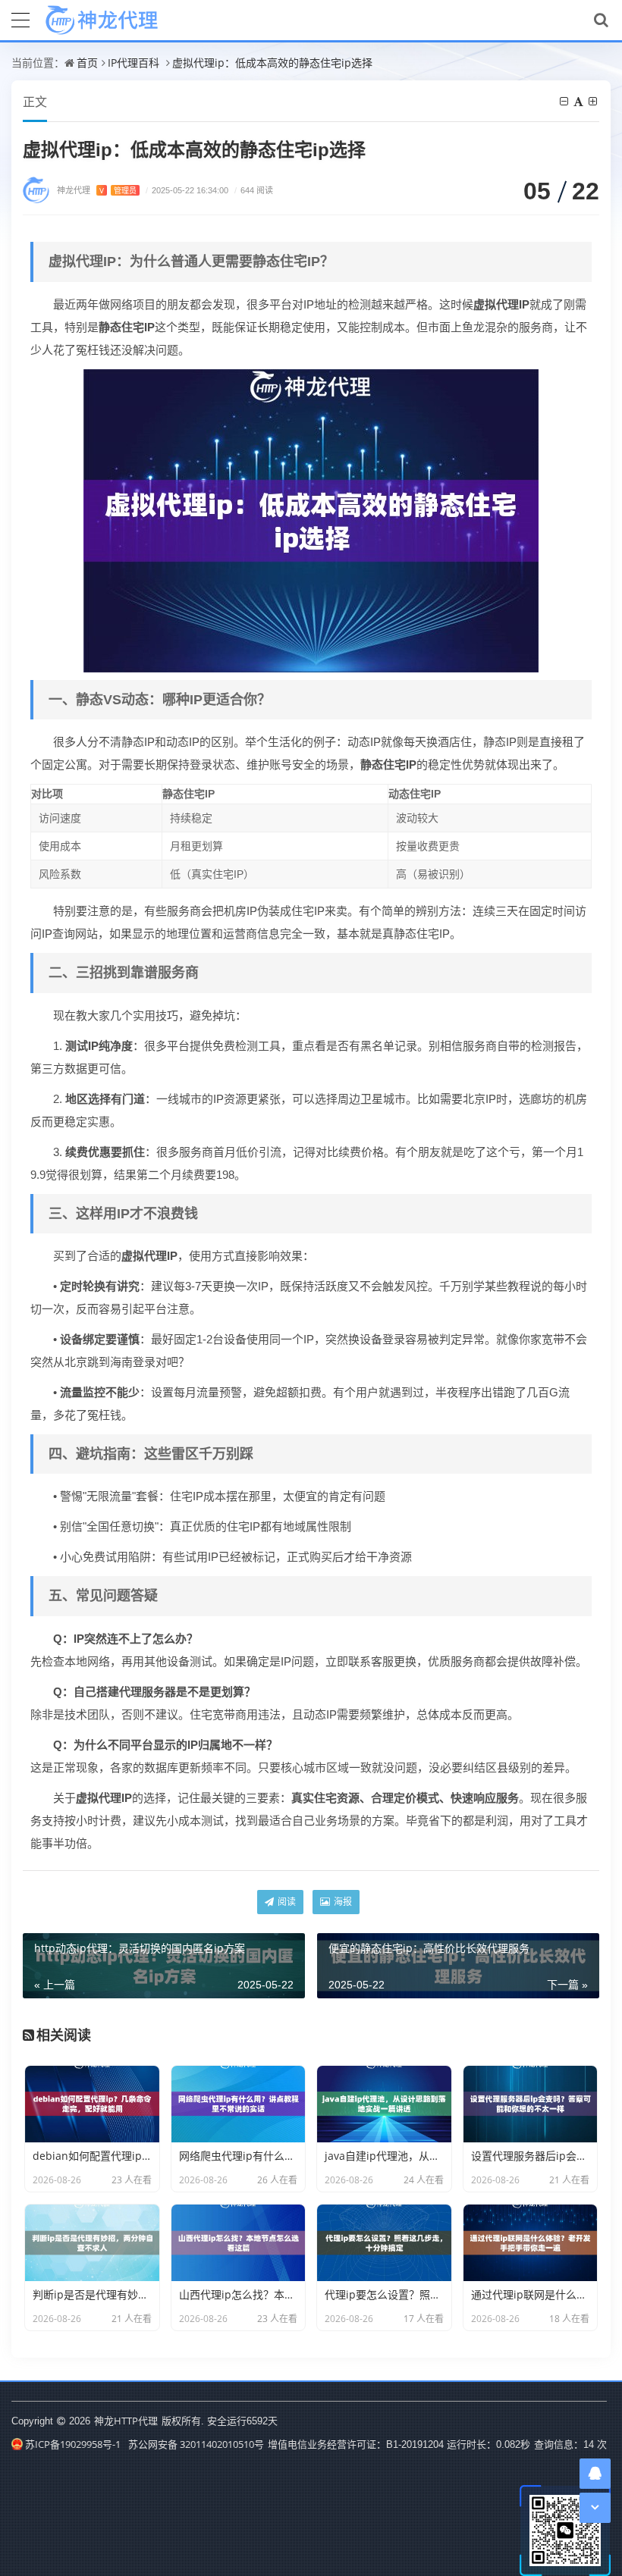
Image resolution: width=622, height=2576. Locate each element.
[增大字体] (594, 101)
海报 (342, 1902)
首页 (87, 63)
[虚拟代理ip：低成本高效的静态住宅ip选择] (311, 519)
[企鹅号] (595, 2473)
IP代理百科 (134, 63)
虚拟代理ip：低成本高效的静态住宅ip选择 (272, 63)
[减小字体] (565, 101)
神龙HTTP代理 (126, 2421)
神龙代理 (97, 190)
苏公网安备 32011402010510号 (196, 2444)
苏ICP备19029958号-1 (73, 2444)
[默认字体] (580, 101)
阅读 (286, 1902)
